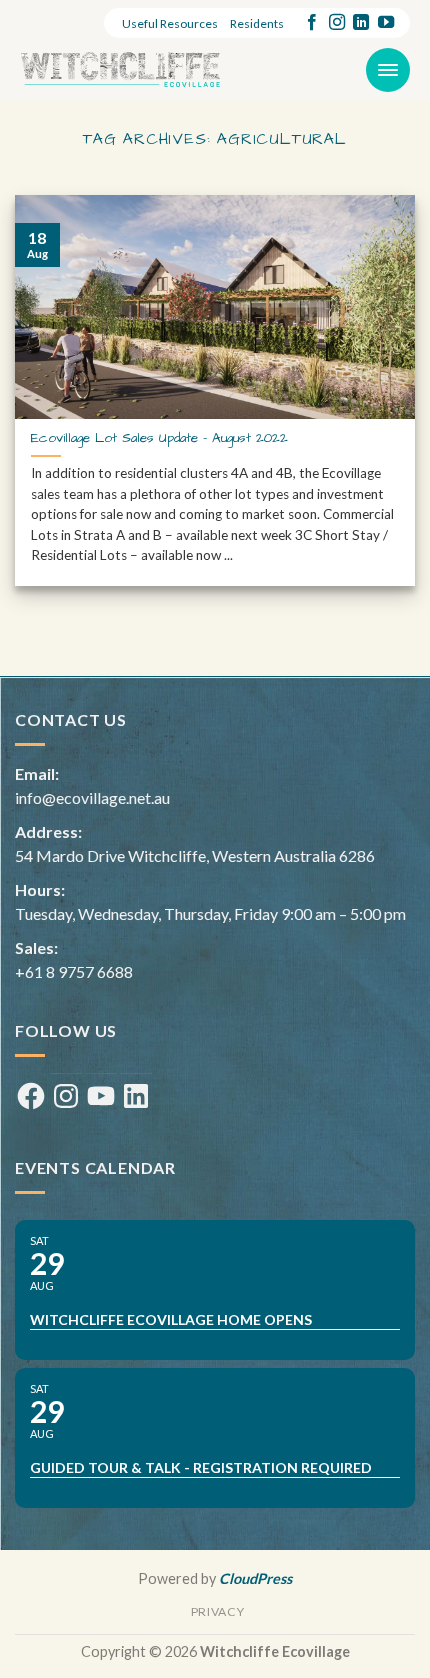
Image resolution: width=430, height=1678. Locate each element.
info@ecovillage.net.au (92, 797)
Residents (257, 23)
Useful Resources (170, 23)
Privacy (217, 1611)
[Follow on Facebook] (312, 23)
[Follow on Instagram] (337, 23)
